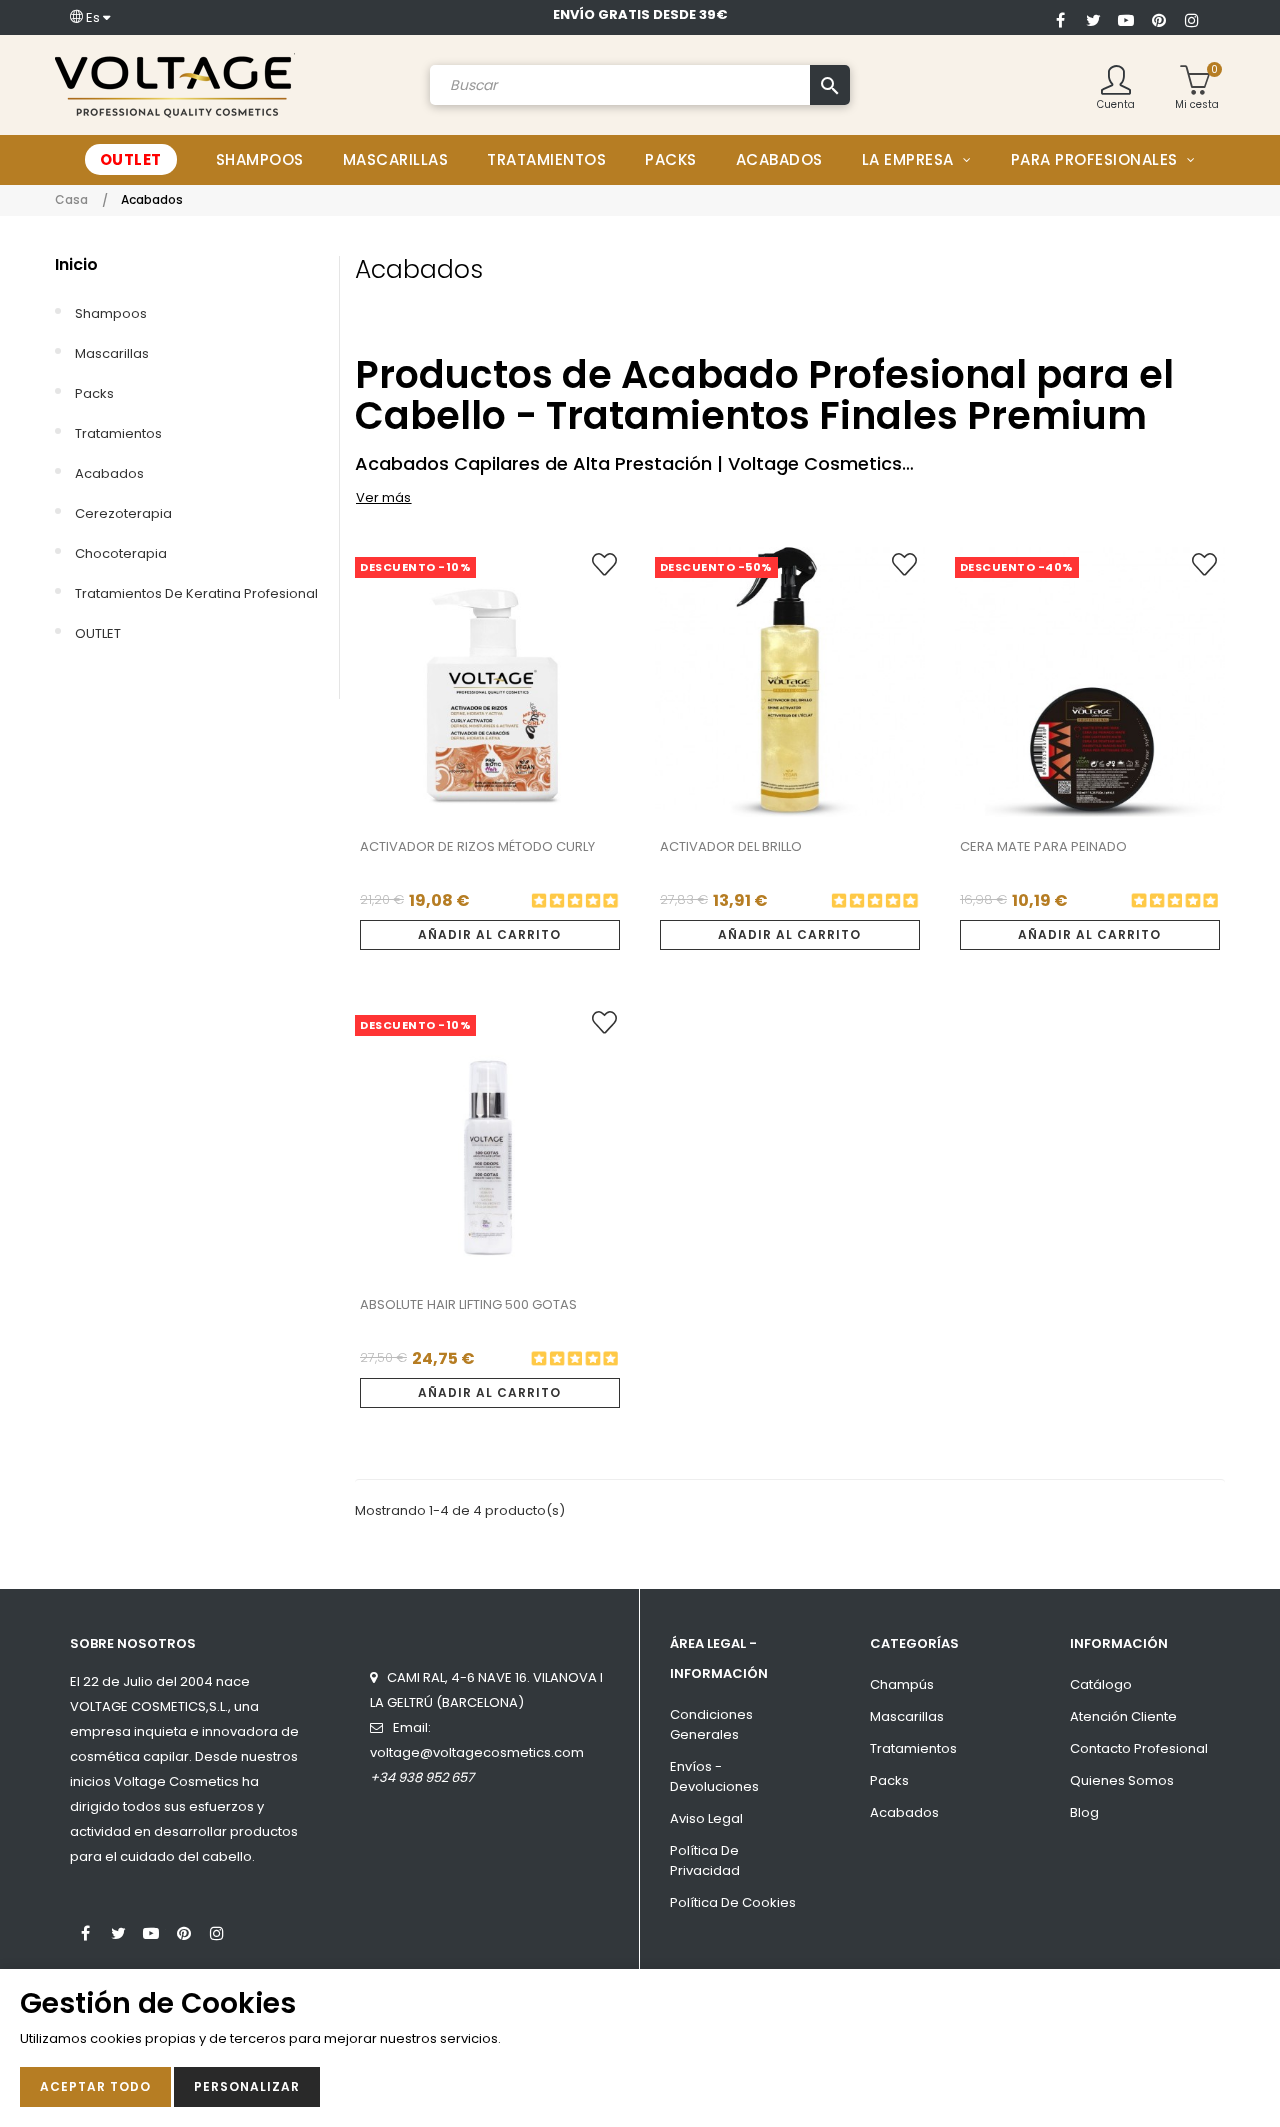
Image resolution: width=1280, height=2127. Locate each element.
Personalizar (247, 2086)
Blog (1084, 1812)
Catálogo (1101, 1684)
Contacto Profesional (1139, 1748)
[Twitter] (1093, 18)
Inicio (76, 264)
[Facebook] (1060, 18)
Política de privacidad (705, 1860)
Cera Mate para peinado (1043, 846)
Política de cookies (733, 1902)
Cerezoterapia (123, 513)
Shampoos (111, 313)
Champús (902, 1684)
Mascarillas (112, 353)
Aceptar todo (95, 2086)
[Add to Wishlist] (605, 572)
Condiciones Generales (711, 1724)
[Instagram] (1192, 18)
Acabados (109, 473)
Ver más (384, 497)
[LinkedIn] (250, 1924)
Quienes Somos (1122, 1780)
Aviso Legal (706, 1818)
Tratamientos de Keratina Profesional (196, 593)
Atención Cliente (1123, 1716)
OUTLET (98, 633)
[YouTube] (1126, 18)
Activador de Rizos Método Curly (477, 846)
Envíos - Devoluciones (714, 1776)
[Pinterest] (1159, 18)
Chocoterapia (121, 553)
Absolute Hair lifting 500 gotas (468, 1304)
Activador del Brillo (731, 846)
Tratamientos (118, 433)
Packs (94, 393)
